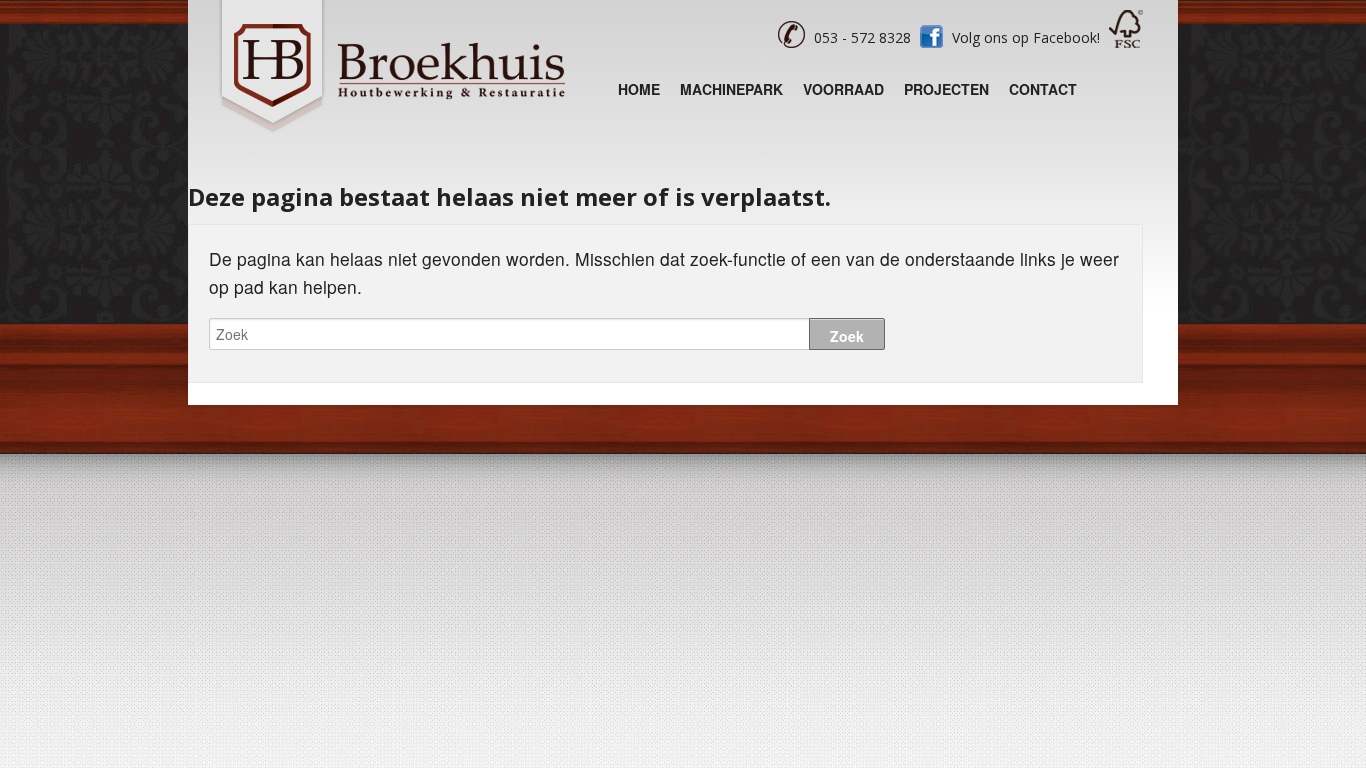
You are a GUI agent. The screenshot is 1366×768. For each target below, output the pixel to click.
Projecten (946, 89)
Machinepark (731, 89)
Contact (1043, 89)
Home (639, 89)
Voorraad (843, 89)
